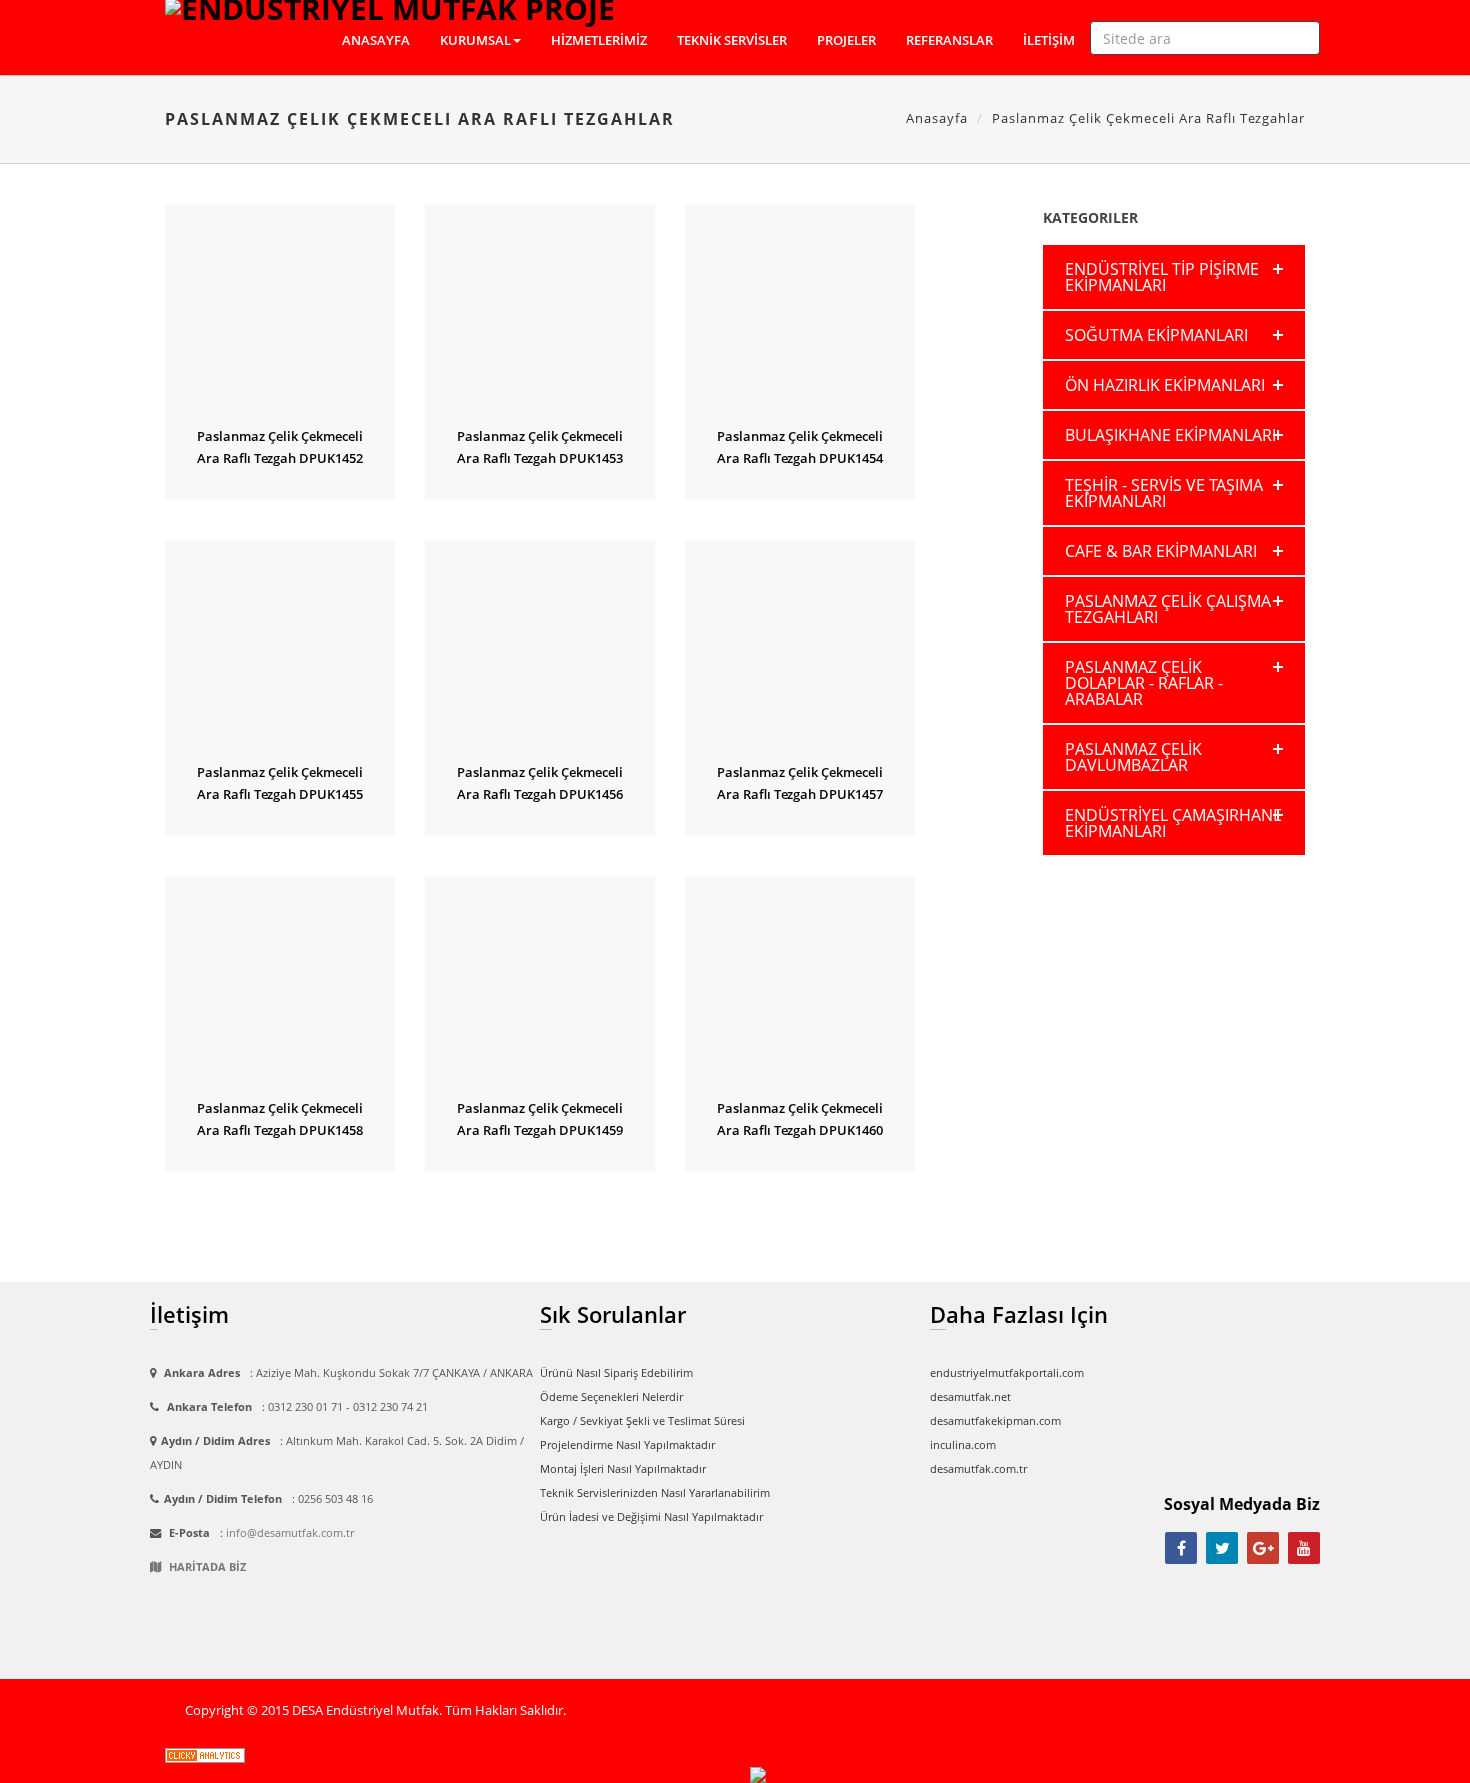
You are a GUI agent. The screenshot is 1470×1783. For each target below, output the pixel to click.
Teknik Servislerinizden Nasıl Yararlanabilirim (655, 1492)
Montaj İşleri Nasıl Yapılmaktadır (623, 1468)
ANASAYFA (376, 40)
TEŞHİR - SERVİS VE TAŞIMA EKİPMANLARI (1164, 493)
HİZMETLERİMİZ (599, 40)
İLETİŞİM (1049, 40)
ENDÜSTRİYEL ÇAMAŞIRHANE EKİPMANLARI (1173, 823)
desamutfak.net (970, 1396)
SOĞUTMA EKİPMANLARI (1156, 335)
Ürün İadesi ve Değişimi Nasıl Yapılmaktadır (651, 1516)
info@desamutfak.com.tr (290, 1532)
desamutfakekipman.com (995, 1420)
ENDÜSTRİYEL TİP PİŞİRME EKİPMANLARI (1162, 277)
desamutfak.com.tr (978, 1468)
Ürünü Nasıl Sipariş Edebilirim (616, 1372)
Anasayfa (937, 118)
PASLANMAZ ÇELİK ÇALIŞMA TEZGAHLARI (1168, 609)
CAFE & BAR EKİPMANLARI (1161, 551)
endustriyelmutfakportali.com (1007, 1372)
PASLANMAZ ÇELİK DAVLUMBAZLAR (1133, 757)
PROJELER (846, 40)
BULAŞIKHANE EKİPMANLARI (1170, 435)
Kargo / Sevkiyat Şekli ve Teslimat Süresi (642, 1420)
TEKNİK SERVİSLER (732, 40)
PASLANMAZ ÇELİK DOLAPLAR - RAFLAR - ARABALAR (1144, 683)
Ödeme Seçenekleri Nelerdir (611, 1396)
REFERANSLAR (949, 40)
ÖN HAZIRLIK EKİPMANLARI (1165, 385)
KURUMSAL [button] (475, 40)
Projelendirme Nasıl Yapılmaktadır (627, 1444)
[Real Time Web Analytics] (205, 1754)
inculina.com (963, 1444)
